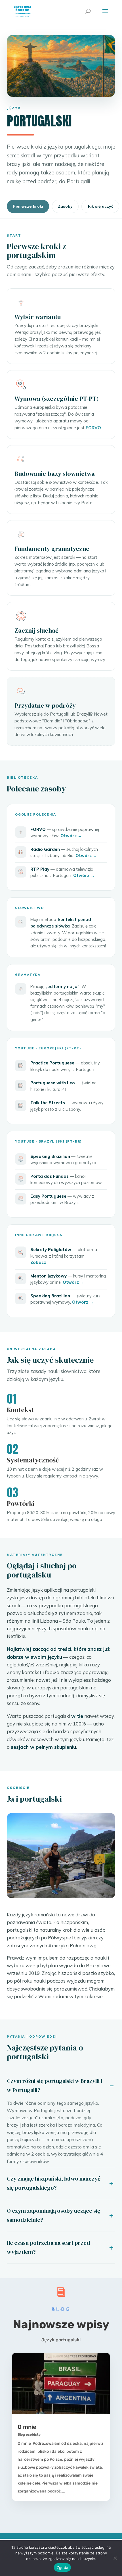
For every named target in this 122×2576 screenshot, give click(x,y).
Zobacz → (41, 1262)
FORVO (93, 428)
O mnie (27, 2427)
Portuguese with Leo (53, 1083)
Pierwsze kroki (28, 206)
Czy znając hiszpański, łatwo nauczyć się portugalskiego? (54, 2183)
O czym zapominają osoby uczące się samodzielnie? (53, 2215)
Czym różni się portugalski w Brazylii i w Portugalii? (54, 2085)
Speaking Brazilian (50, 1156)
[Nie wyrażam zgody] (115, 2558)
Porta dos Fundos (50, 1176)
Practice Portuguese (52, 1063)
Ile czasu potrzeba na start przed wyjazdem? (48, 2247)
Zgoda (62, 2567)
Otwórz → (71, 836)
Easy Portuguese (48, 1196)
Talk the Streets (48, 1103)
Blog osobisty (29, 2435)
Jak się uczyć (100, 206)
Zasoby (65, 206)
